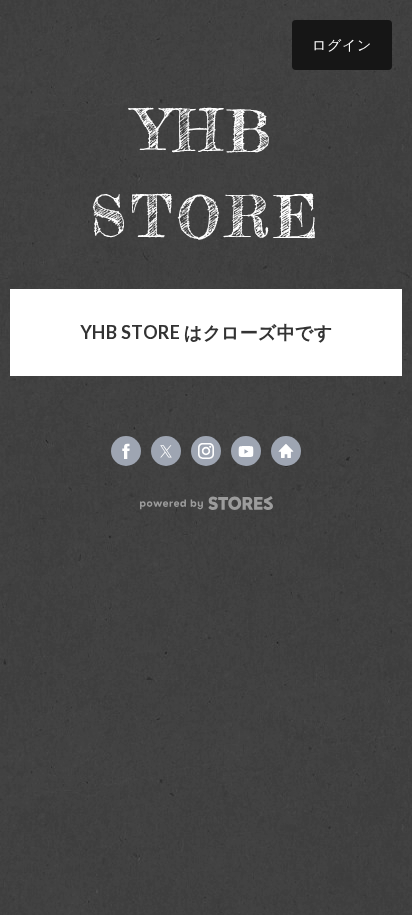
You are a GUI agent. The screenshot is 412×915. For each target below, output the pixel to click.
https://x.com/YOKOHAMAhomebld (166, 451)
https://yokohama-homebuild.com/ (286, 451)
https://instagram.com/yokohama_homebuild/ (206, 451)
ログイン (342, 44)
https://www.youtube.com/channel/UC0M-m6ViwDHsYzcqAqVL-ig (246, 451)
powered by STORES (206, 503)
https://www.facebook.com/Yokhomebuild (126, 451)
